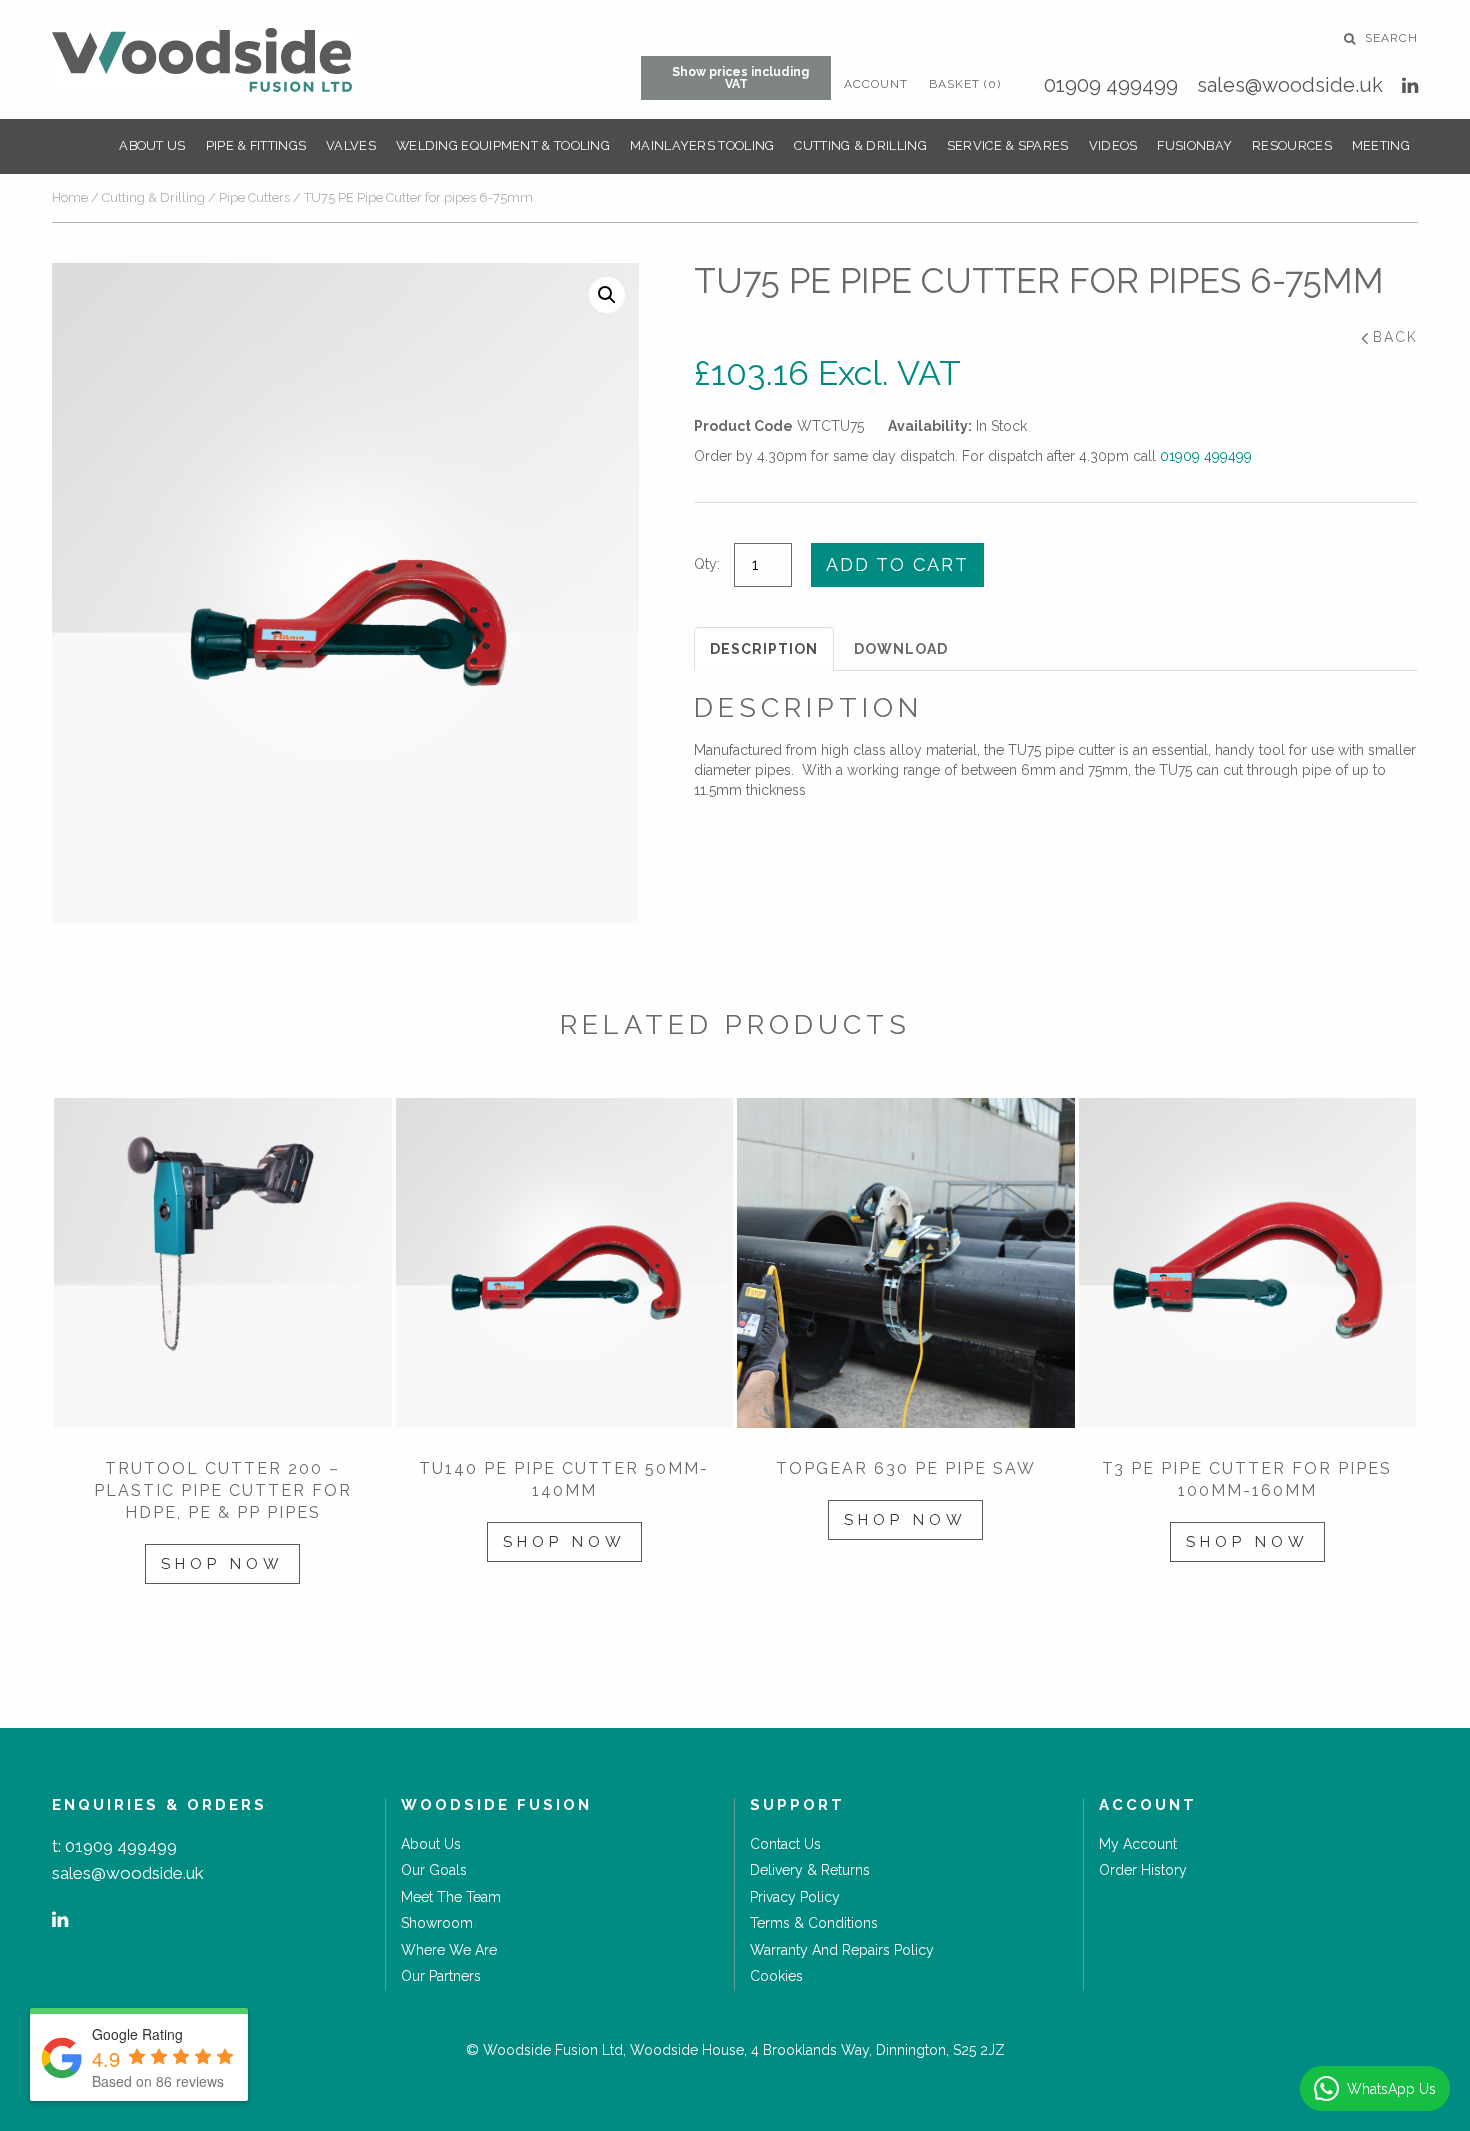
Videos (1113, 145)
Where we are (449, 1950)
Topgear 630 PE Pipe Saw (906, 1468)
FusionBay (1194, 145)
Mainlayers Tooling (702, 145)
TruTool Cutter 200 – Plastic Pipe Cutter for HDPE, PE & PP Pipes (223, 1490)
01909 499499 (1111, 85)
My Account (1138, 1844)
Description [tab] (764, 649)
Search (1389, 38)
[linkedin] (1410, 85)
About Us (152, 145)
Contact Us (785, 1844)
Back (1395, 337)
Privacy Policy (795, 1897)
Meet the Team (451, 1897)
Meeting (1381, 145)
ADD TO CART (897, 564)
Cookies (776, 1976)
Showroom (437, 1923)
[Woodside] (202, 60)
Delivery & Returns (810, 1870)
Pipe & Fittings (256, 145)
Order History (1143, 1870)
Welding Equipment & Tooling (503, 145)
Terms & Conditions (814, 1923)
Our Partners (441, 1976)
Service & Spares (1008, 145)
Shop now (222, 1564)
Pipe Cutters (254, 197)
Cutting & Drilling (860, 145)
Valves (351, 145)
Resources (1292, 145)
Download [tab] (901, 649)
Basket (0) (965, 84)
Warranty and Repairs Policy (842, 1950)
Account (876, 84)
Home (70, 197)
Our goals (434, 1870)
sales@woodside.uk (1290, 85)
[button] (607, 295)
